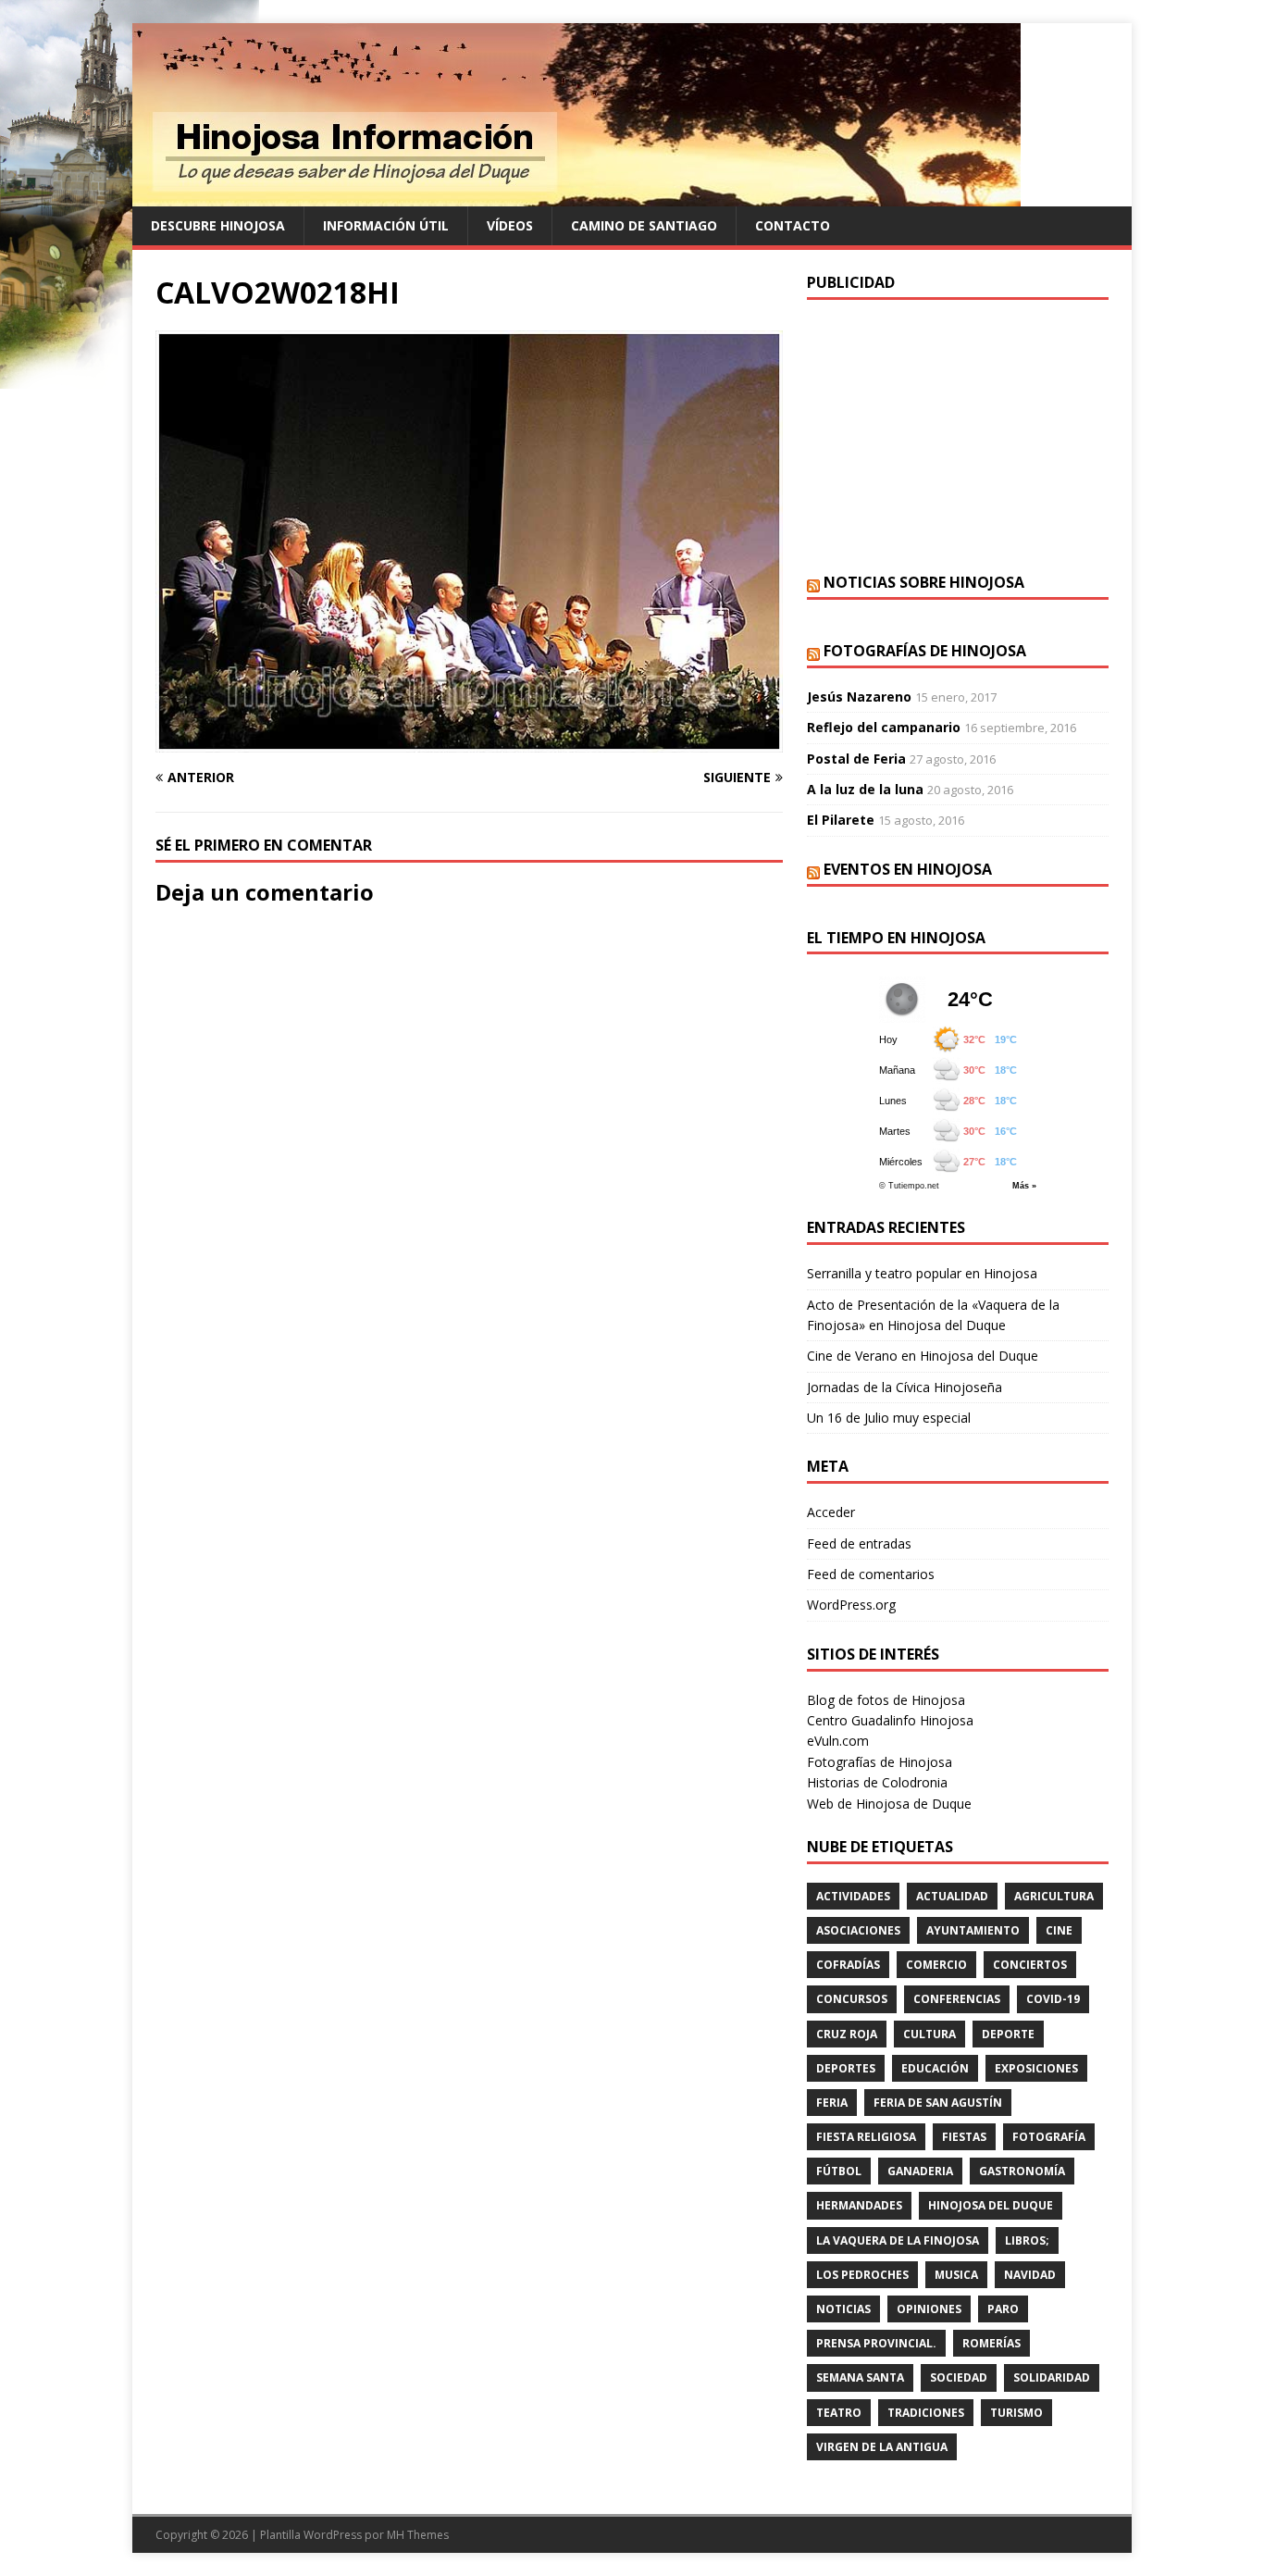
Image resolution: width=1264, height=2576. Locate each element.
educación (935, 2068)
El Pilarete (841, 820)
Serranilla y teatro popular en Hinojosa (922, 1273)
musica (956, 2275)
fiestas (964, 2137)
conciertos (1030, 1965)
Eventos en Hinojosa (908, 869)
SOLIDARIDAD (1052, 2377)
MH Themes (418, 2535)
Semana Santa (860, 2377)
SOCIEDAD (959, 2377)
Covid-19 (1053, 1999)
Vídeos (510, 225)
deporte (1008, 2034)
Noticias (843, 2309)
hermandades (859, 2205)
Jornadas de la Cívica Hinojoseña (905, 1387)
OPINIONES (929, 2309)
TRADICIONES (926, 2413)
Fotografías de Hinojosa (925, 651)
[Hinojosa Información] (576, 196)
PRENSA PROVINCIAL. (876, 2343)
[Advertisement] (958, 434)
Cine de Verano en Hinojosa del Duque (923, 1356)
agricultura (1054, 1896)
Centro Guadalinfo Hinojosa (890, 1720)
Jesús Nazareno (859, 697)
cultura (929, 2034)
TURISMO (1016, 2413)
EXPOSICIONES (1036, 2068)
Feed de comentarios (871, 1574)
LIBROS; (1027, 2240)
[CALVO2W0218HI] (469, 742)
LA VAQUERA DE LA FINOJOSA (898, 2240)
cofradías (848, 1965)
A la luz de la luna (865, 789)
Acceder (831, 1512)
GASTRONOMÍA (1022, 2171)
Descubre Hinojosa (218, 225)
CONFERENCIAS (957, 1999)
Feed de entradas (859, 1543)
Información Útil (386, 225)
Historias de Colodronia (877, 1782)
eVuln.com (838, 1741)
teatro (839, 2413)
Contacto (793, 225)
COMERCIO (936, 1965)
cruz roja (847, 2034)
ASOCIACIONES (858, 1930)
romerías (991, 2343)
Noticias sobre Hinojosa (924, 582)
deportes (846, 2068)
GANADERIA (920, 2171)
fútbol (839, 2171)
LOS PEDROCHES (862, 2275)
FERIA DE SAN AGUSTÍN (938, 2103)
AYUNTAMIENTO (973, 1930)
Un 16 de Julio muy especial (889, 1418)
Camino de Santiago (644, 225)
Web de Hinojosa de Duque (889, 1804)
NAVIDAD (1030, 2275)
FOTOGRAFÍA (1049, 2137)
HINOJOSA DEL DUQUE (991, 2205)
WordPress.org (851, 1605)
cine (1059, 1930)
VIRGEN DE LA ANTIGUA (882, 2447)
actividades (853, 1896)
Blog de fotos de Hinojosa (886, 1700)
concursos (852, 1999)
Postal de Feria (856, 759)
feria (832, 2103)
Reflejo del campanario (884, 727)
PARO (1003, 2309)
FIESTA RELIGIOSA (866, 2137)
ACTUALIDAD (952, 1896)
